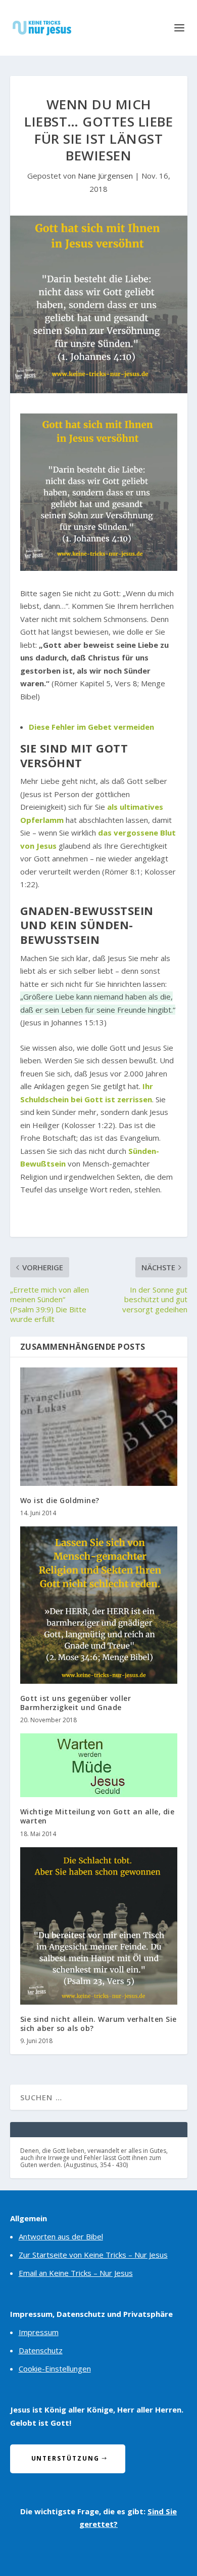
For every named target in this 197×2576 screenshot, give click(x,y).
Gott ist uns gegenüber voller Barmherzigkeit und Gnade (76, 1703)
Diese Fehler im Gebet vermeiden (91, 727)
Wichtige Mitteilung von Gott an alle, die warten (97, 1816)
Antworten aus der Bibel (61, 2236)
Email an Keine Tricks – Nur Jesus (76, 2273)
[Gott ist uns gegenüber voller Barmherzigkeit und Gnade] (99, 1605)
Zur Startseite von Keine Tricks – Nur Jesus (93, 2255)
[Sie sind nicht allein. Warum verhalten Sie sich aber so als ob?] (99, 1926)
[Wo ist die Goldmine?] (99, 1426)
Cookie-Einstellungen (55, 2369)
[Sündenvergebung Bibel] (99, 568)
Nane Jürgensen (105, 176)
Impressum (39, 2332)
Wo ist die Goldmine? (60, 1500)
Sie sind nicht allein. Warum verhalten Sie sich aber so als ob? (98, 2024)
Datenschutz (41, 2350)
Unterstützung (65, 2458)
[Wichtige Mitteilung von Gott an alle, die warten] (99, 1765)
